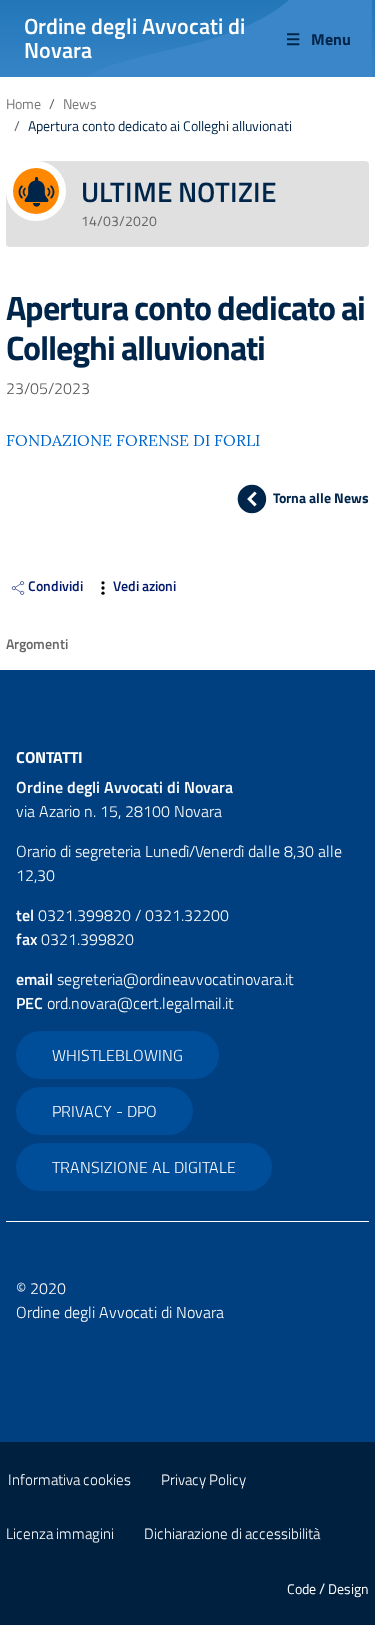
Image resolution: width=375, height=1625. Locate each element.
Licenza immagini (60, 1533)
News (80, 104)
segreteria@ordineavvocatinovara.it (175, 979)
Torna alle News (321, 497)
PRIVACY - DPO (104, 1111)
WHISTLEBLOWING (117, 1055)
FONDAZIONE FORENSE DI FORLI (133, 440)
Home (23, 104)
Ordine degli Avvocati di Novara (134, 38)
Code (301, 1589)
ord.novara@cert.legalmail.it (140, 1003)
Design (348, 1589)
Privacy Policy (203, 1479)
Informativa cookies (69, 1479)
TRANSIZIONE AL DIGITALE (144, 1167)
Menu (331, 39)
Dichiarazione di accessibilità (232, 1533)
